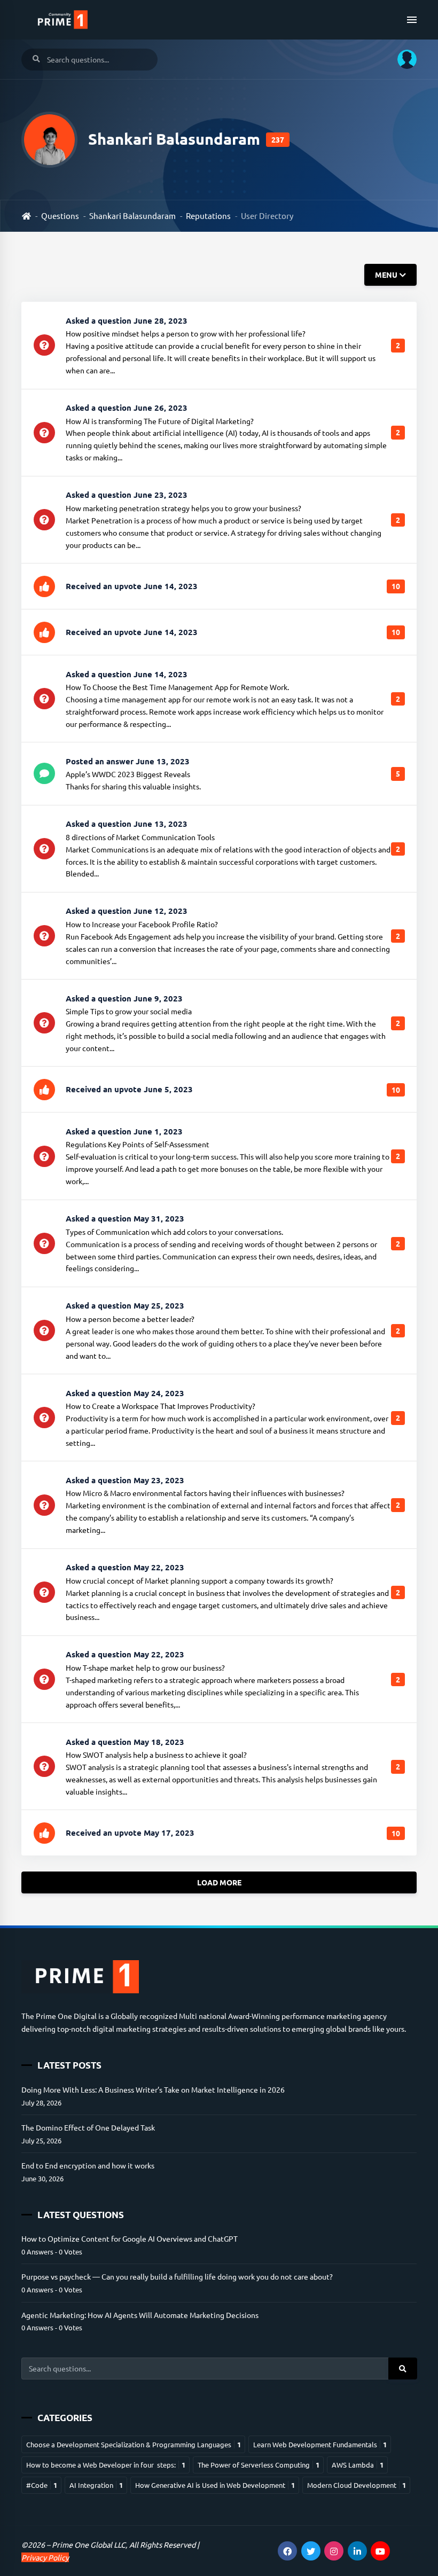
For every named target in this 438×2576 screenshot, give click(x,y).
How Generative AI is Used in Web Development (215, 2485)
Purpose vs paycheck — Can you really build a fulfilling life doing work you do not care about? (177, 2276)
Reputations (208, 216)
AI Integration (96, 2485)
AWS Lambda (358, 2465)
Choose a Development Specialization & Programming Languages (134, 2444)
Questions (60, 216)
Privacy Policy (45, 2557)
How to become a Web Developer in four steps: (106, 2465)
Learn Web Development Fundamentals (320, 2444)
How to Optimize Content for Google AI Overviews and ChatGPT (130, 2238)
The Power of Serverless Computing (259, 2465)
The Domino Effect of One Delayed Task (88, 2127)
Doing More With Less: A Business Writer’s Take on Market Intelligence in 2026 (153, 2089)
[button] (403, 59)
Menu (386, 275)
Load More (219, 1883)
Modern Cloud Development (357, 2485)
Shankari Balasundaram (132, 216)
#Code (42, 2485)
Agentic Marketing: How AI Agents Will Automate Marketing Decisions (140, 2315)
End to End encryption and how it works (88, 2165)
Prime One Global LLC (89, 2544)
